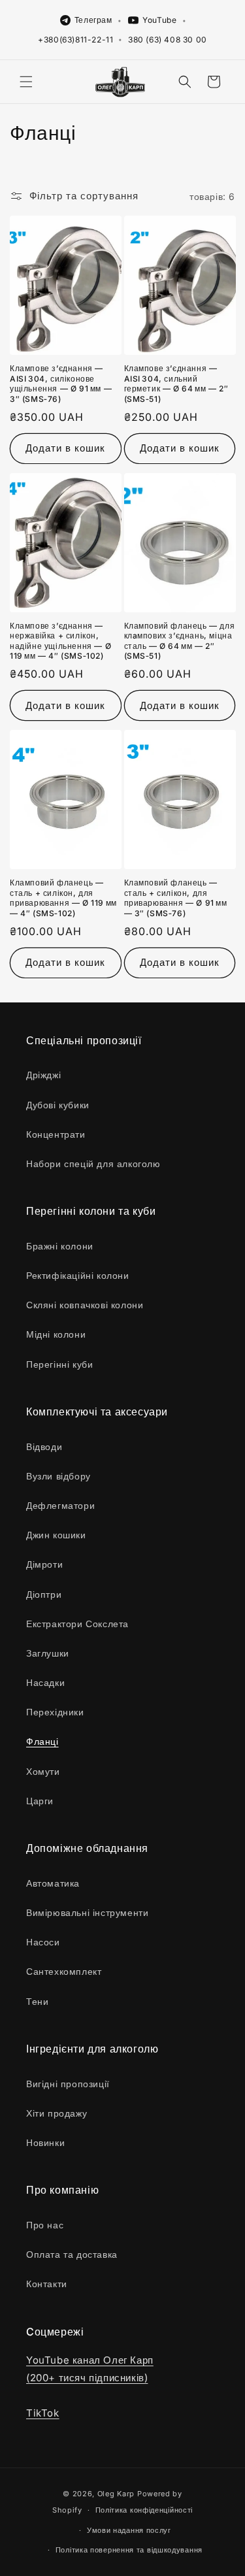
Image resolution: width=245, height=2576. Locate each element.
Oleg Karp (116, 2494)
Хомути (43, 1771)
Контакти (47, 2284)
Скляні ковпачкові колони (85, 1305)
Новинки (45, 2142)
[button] (26, 82)
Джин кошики (56, 1535)
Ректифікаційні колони (78, 1275)
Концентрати (56, 1134)
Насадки (45, 1682)
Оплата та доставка (72, 2254)
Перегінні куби (59, 1364)
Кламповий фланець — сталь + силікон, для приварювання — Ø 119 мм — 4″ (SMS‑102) (63, 898)
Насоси (43, 1942)
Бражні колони (60, 1246)
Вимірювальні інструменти (87, 1912)
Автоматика (53, 1883)
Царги (40, 1801)
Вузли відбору (58, 1476)
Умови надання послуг (129, 2530)
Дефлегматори (60, 1505)
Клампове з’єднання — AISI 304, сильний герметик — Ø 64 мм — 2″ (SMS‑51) (176, 384)
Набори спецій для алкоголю (93, 1164)
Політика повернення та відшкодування (129, 2550)
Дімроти (44, 1564)
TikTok (43, 2413)
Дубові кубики (58, 1105)
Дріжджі (43, 1075)
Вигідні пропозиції (68, 2084)
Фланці (42, 1741)
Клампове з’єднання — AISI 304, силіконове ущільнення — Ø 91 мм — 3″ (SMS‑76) (61, 384)
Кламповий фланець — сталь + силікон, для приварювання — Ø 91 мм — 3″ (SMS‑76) (176, 898)
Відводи (44, 1446)
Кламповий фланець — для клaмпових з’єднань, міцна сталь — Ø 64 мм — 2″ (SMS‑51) (180, 641)
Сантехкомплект (64, 1971)
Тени (37, 2001)
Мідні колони (56, 1334)
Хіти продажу (57, 2113)
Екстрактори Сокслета (77, 1624)
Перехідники (55, 1712)
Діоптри (44, 1594)
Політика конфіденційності (144, 2510)
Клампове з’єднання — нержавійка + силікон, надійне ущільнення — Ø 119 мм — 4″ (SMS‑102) (60, 641)
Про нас (45, 2225)
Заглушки (48, 1653)
